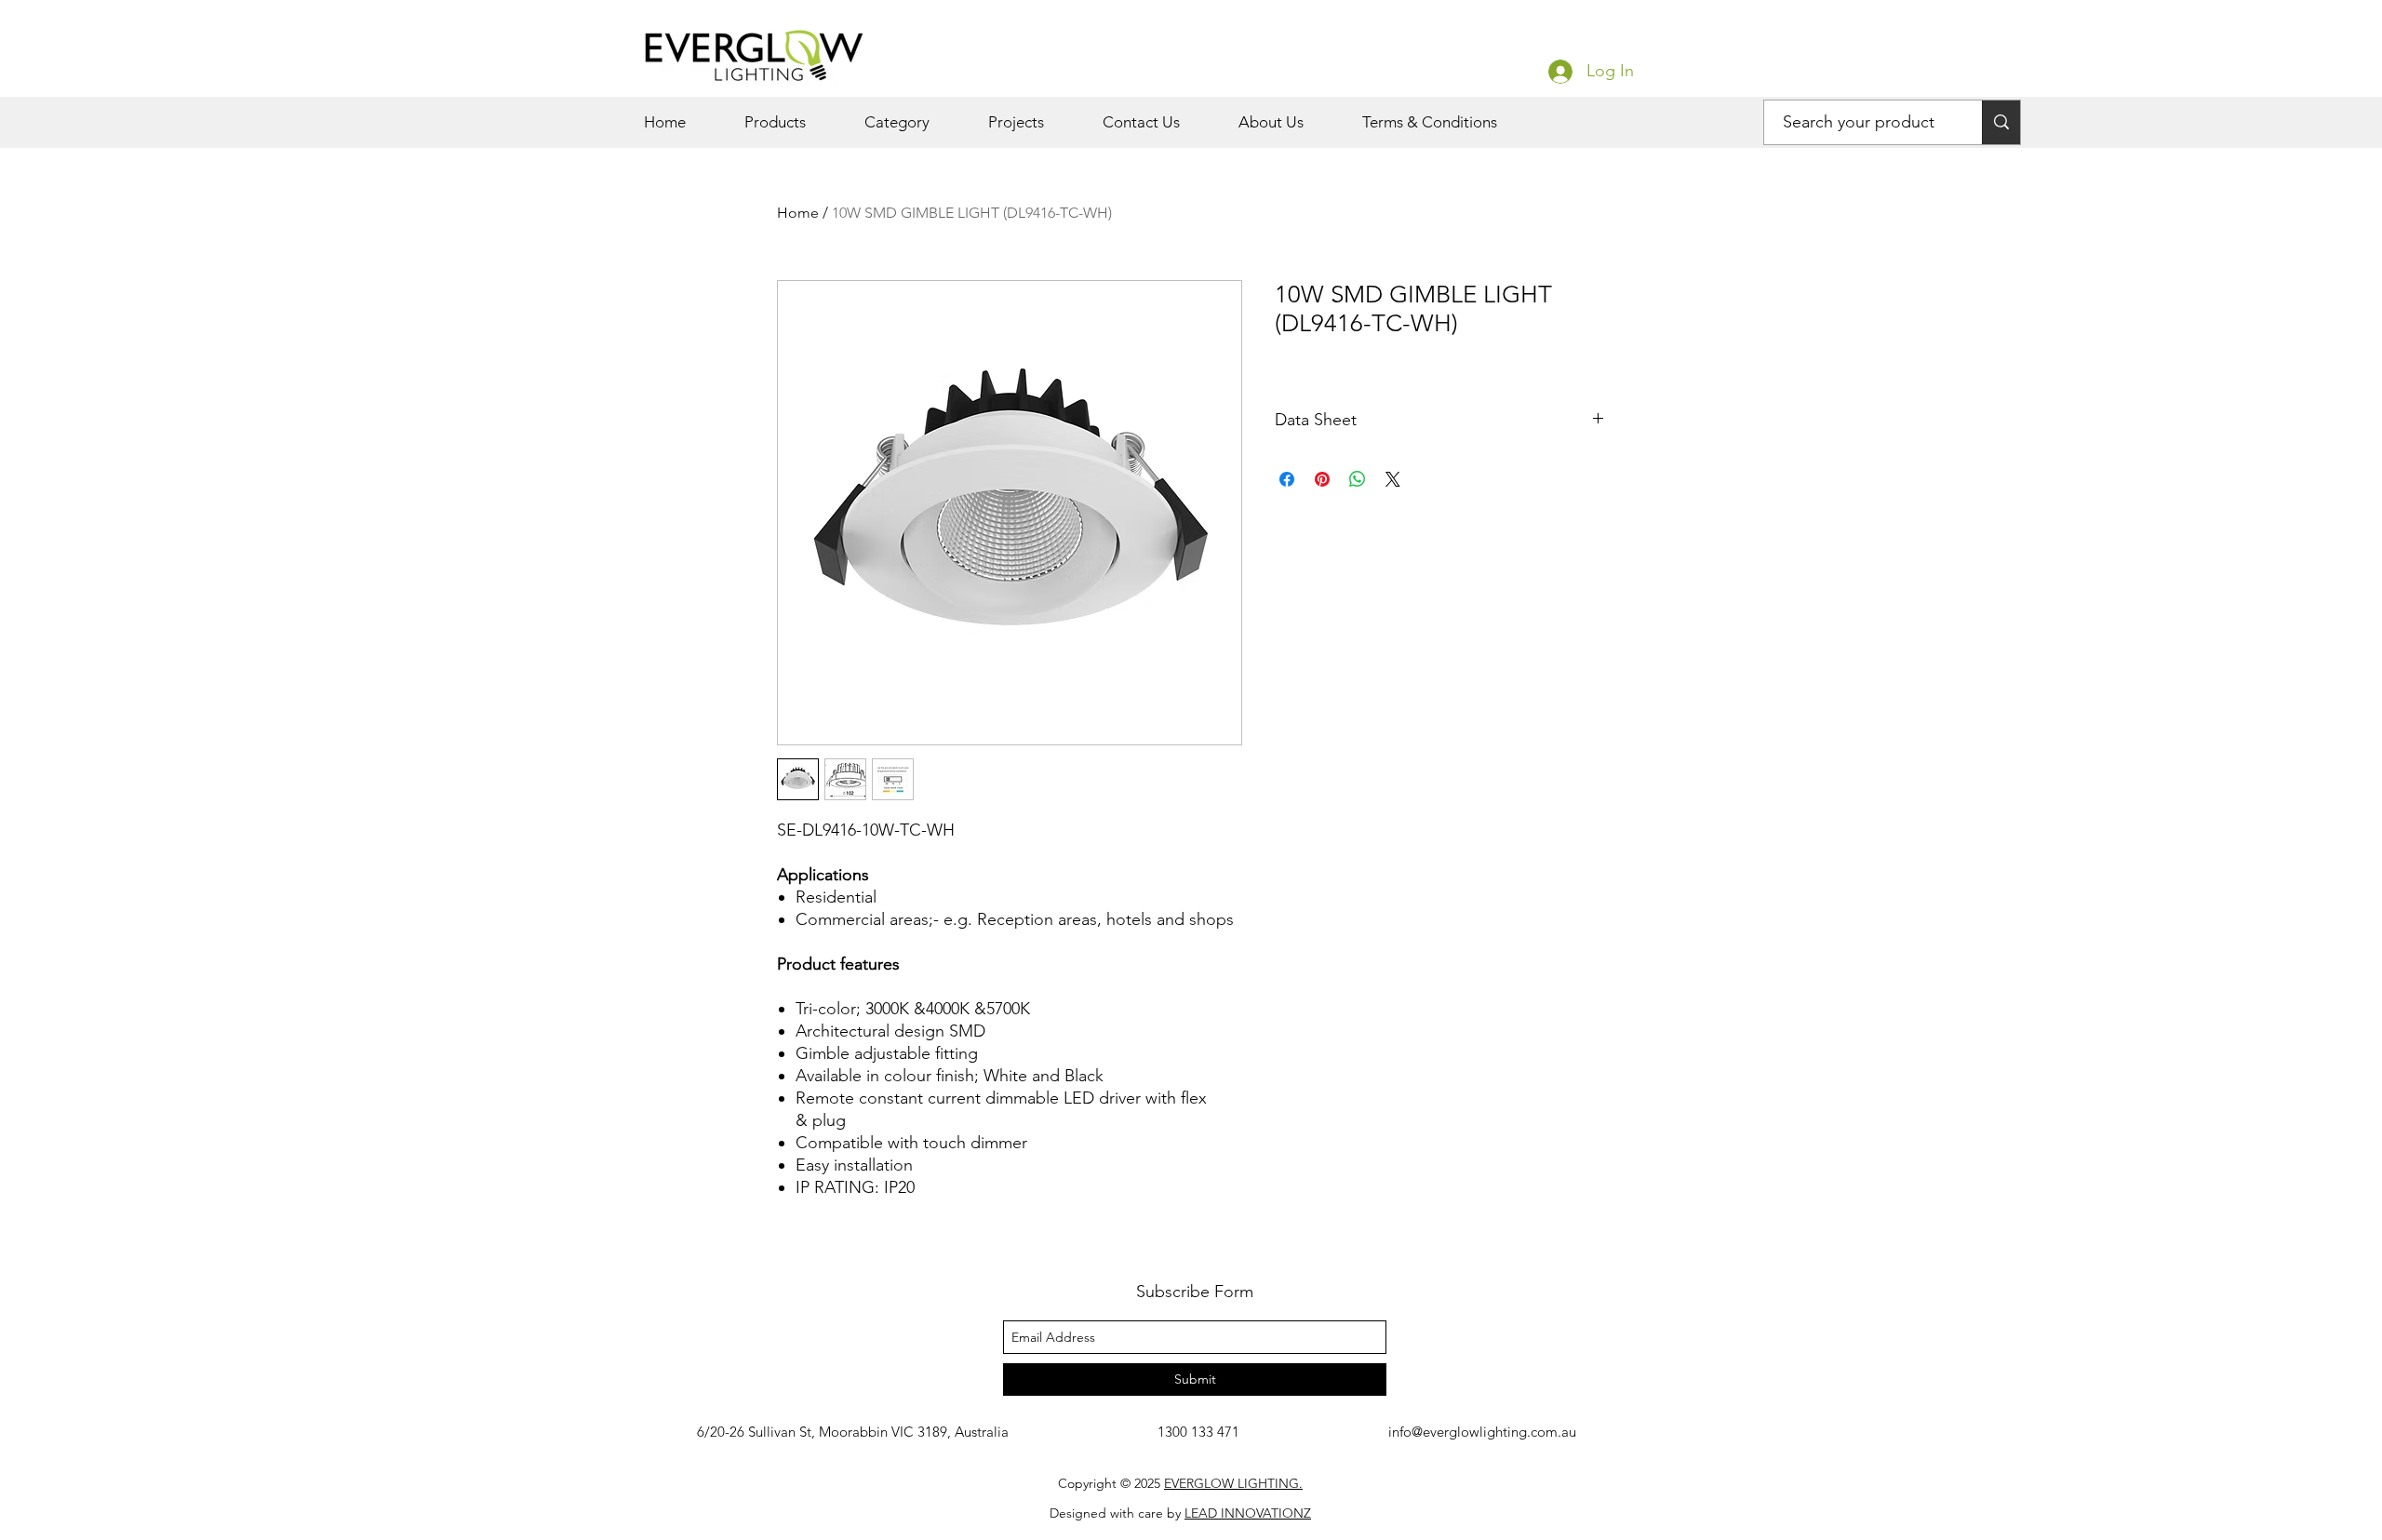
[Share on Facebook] (1287, 479)
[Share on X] (1393, 479)
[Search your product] (2001, 122)
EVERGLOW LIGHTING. (1233, 1483)
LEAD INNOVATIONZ (1248, 1513)
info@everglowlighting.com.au (1482, 1432)
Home (798, 213)
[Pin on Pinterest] (1322, 479)
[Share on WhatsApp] (1358, 479)
